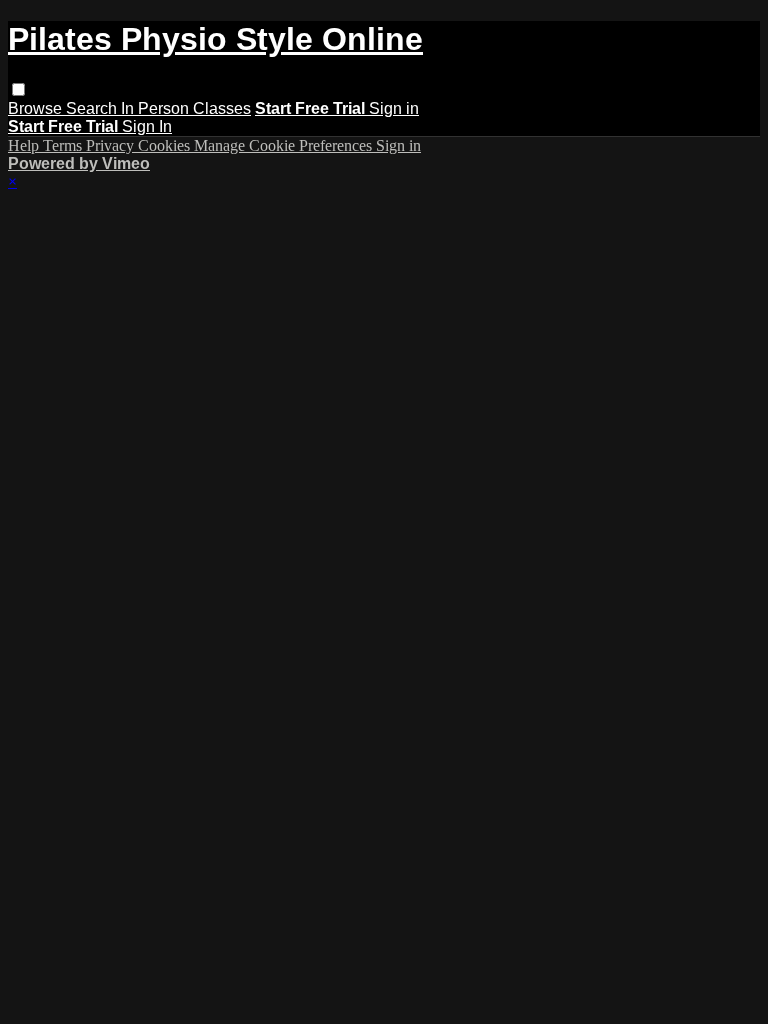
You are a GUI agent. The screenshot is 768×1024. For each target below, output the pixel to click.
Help (25, 145)
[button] (18, 89)
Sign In (147, 126)
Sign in (394, 108)
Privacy (112, 145)
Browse (37, 108)
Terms (64, 145)
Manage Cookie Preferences (285, 145)
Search (93, 108)
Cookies (166, 145)
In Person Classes (186, 108)
